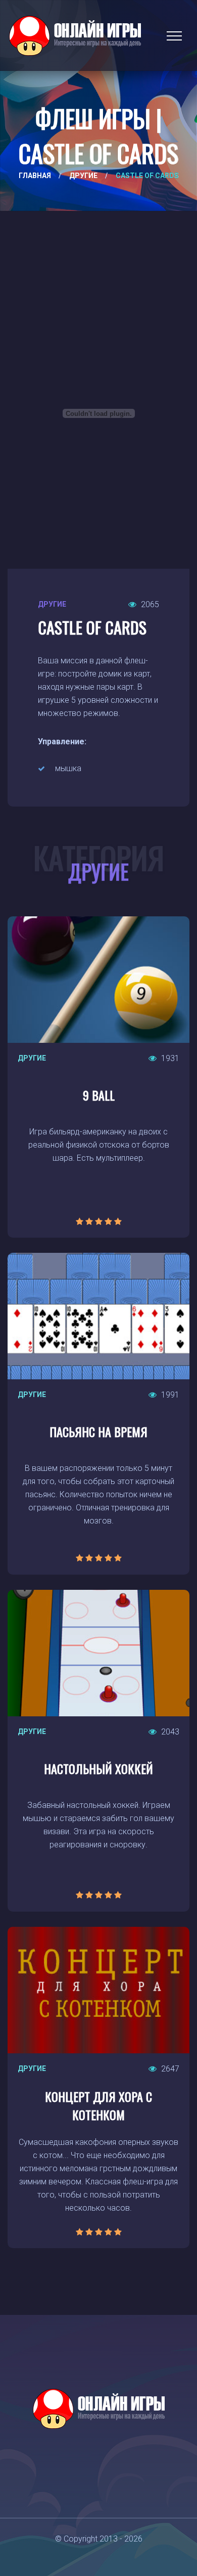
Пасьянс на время (98, 1431)
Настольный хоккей (98, 1768)
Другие (83, 176)
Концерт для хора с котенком (98, 2105)
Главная (35, 176)
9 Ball (99, 1095)
